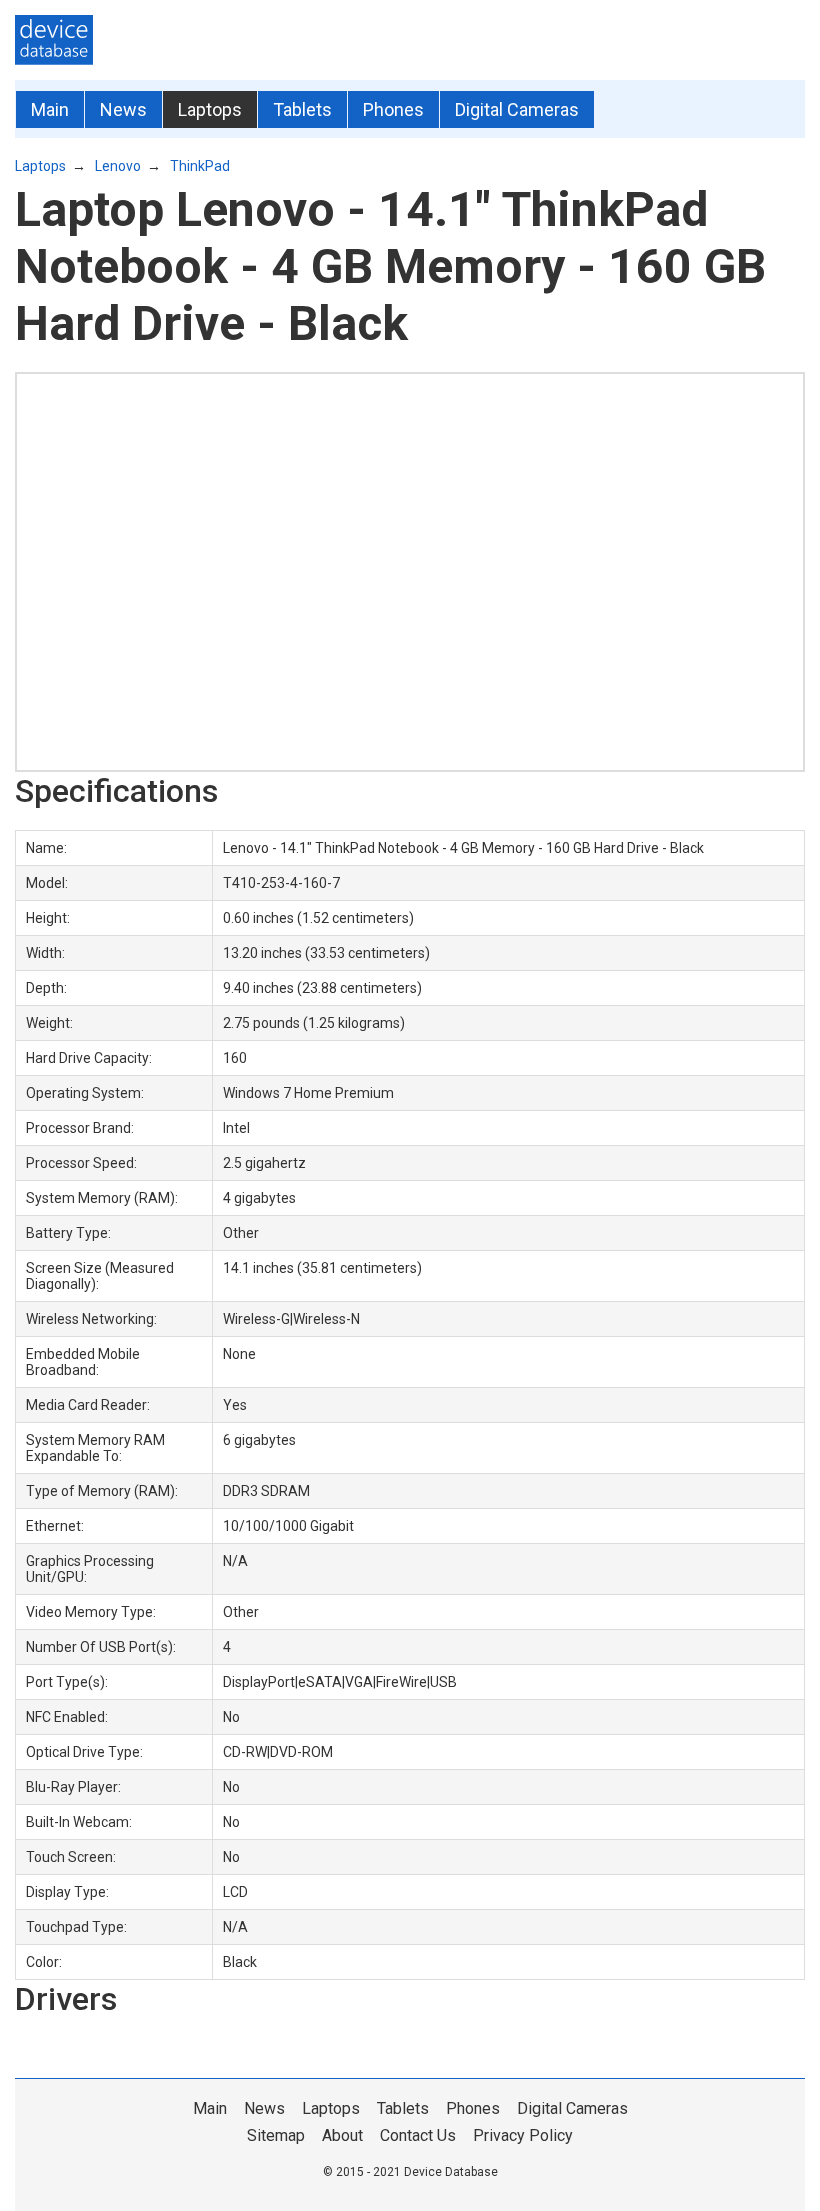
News (123, 109)
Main (50, 109)
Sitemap (276, 2135)
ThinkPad (200, 166)
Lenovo (118, 166)
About (342, 2135)
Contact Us (418, 2135)
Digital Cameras (517, 109)
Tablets (302, 109)
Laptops (210, 109)
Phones (393, 109)
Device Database (451, 2172)
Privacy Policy (523, 2135)
